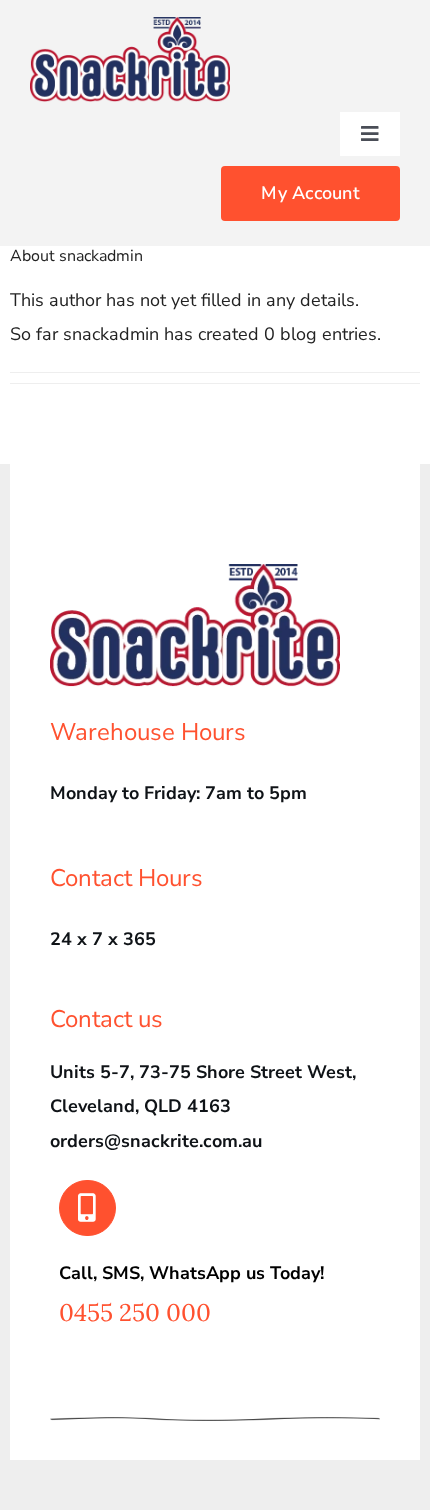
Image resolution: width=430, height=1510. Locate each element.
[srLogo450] (130, 26)
